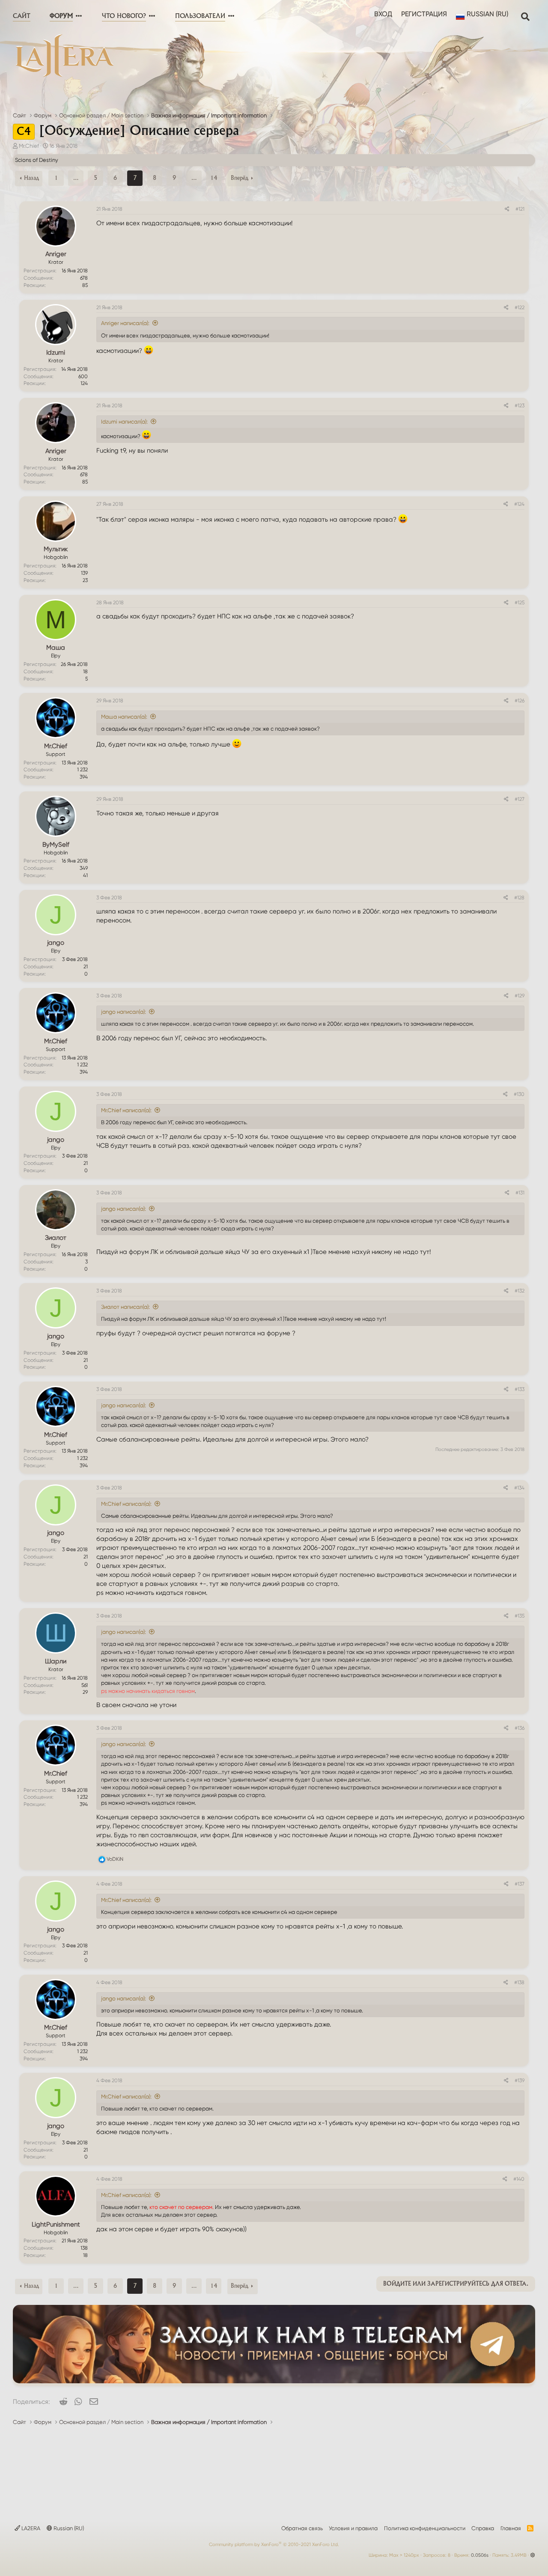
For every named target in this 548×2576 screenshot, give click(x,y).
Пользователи (200, 16)
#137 (520, 1884)
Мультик (56, 549)
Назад (31, 178)
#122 (520, 307)
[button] (78, 16)
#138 (519, 1982)
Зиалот (56, 1238)
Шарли (56, 1661)
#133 (520, 1389)
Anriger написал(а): (125, 323)
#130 (519, 1094)
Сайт (22, 16)
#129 (520, 996)
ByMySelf (56, 845)
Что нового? (124, 16)
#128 (519, 898)
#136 (520, 1728)
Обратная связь (302, 2528)
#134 (519, 1488)
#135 (520, 1616)
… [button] (76, 178)
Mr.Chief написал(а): (126, 1110)
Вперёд (240, 178)
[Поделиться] (507, 209)
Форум (61, 16)
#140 (519, 2179)
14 (214, 178)
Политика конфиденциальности (425, 2528)
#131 (520, 1193)
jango (56, 943)
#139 (520, 2081)
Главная (511, 2528)
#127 (520, 799)
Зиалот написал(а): (125, 1307)
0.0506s (480, 2555)
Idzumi (56, 352)
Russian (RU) (68, 2528)
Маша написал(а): (124, 717)
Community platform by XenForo (274, 2545)
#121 (520, 209)
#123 (520, 406)
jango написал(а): (124, 1012)
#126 (520, 701)
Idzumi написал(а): (124, 422)
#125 (520, 603)
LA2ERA (30, 2528)
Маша (56, 648)
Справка (483, 2528)
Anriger (56, 254)
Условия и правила (353, 2528)
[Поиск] (525, 16)
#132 (520, 1291)
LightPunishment (56, 2224)
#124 (519, 504)
